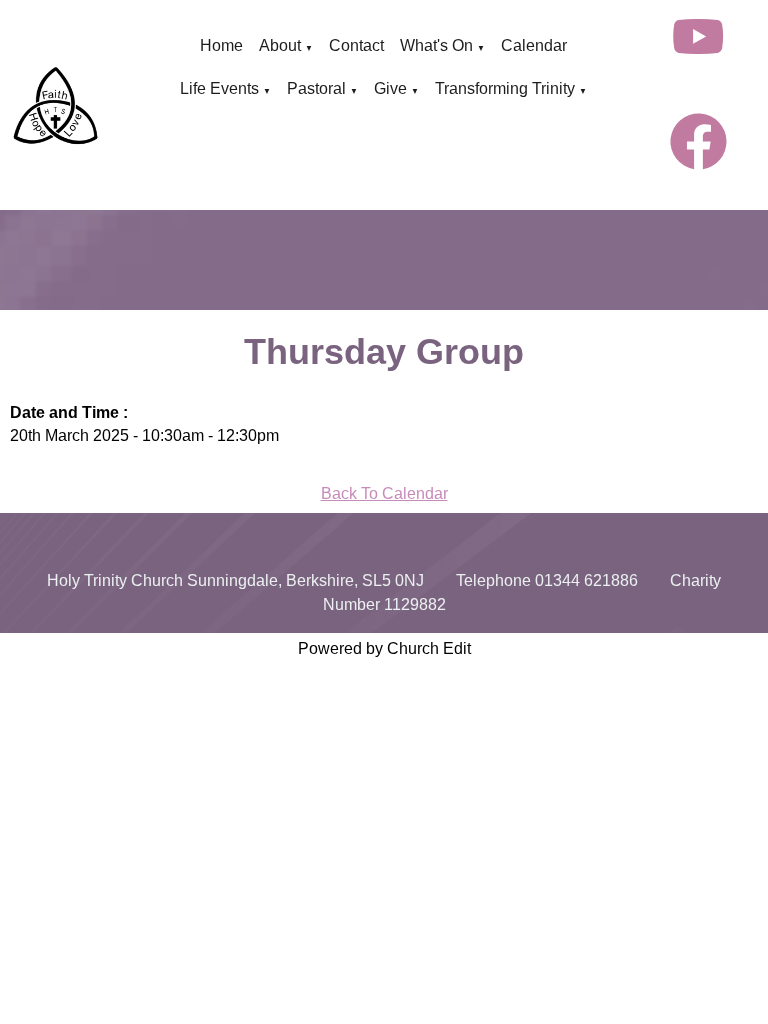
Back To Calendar (384, 493)
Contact (356, 45)
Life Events (219, 88)
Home (221, 45)
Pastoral (316, 88)
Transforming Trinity (505, 88)
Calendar (534, 45)
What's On (436, 45)
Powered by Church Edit (384, 648)
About (280, 45)
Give (390, 88)
